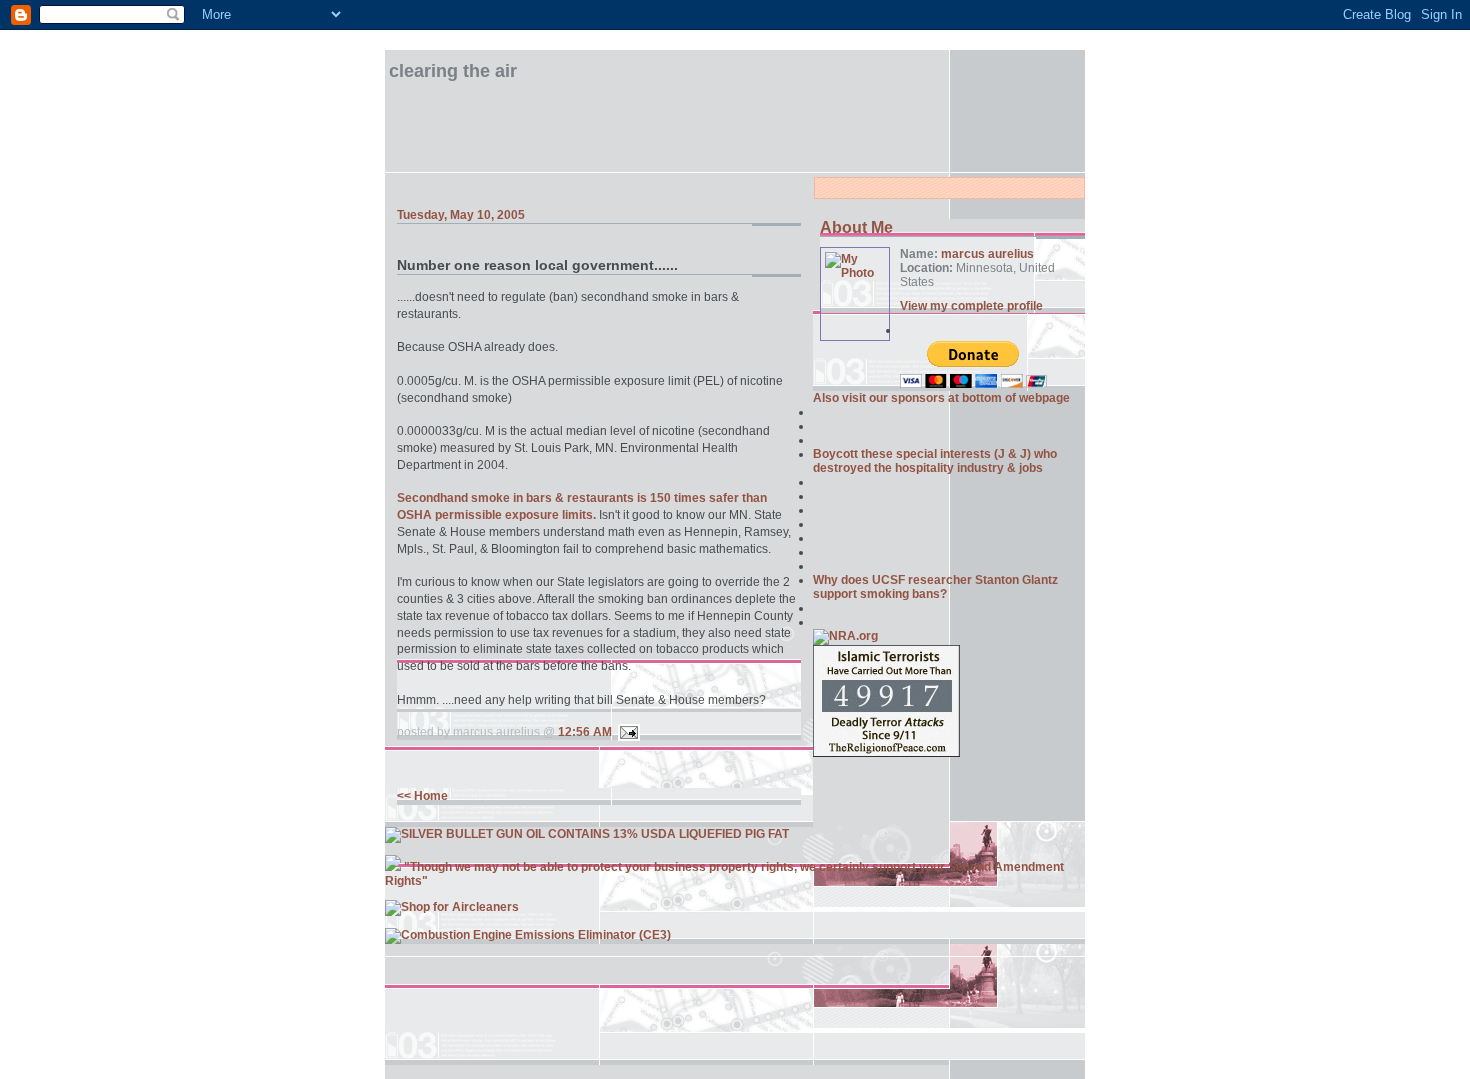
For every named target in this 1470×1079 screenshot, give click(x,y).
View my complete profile (971, 306)
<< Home (422, 796)
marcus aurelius (987, 254)
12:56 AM (585, 732)
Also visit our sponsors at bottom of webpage (941, 398)
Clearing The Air (453, 71)
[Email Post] (626, 732)
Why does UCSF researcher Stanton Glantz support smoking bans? (935, 587)
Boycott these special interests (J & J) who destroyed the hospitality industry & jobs (935, 461)
